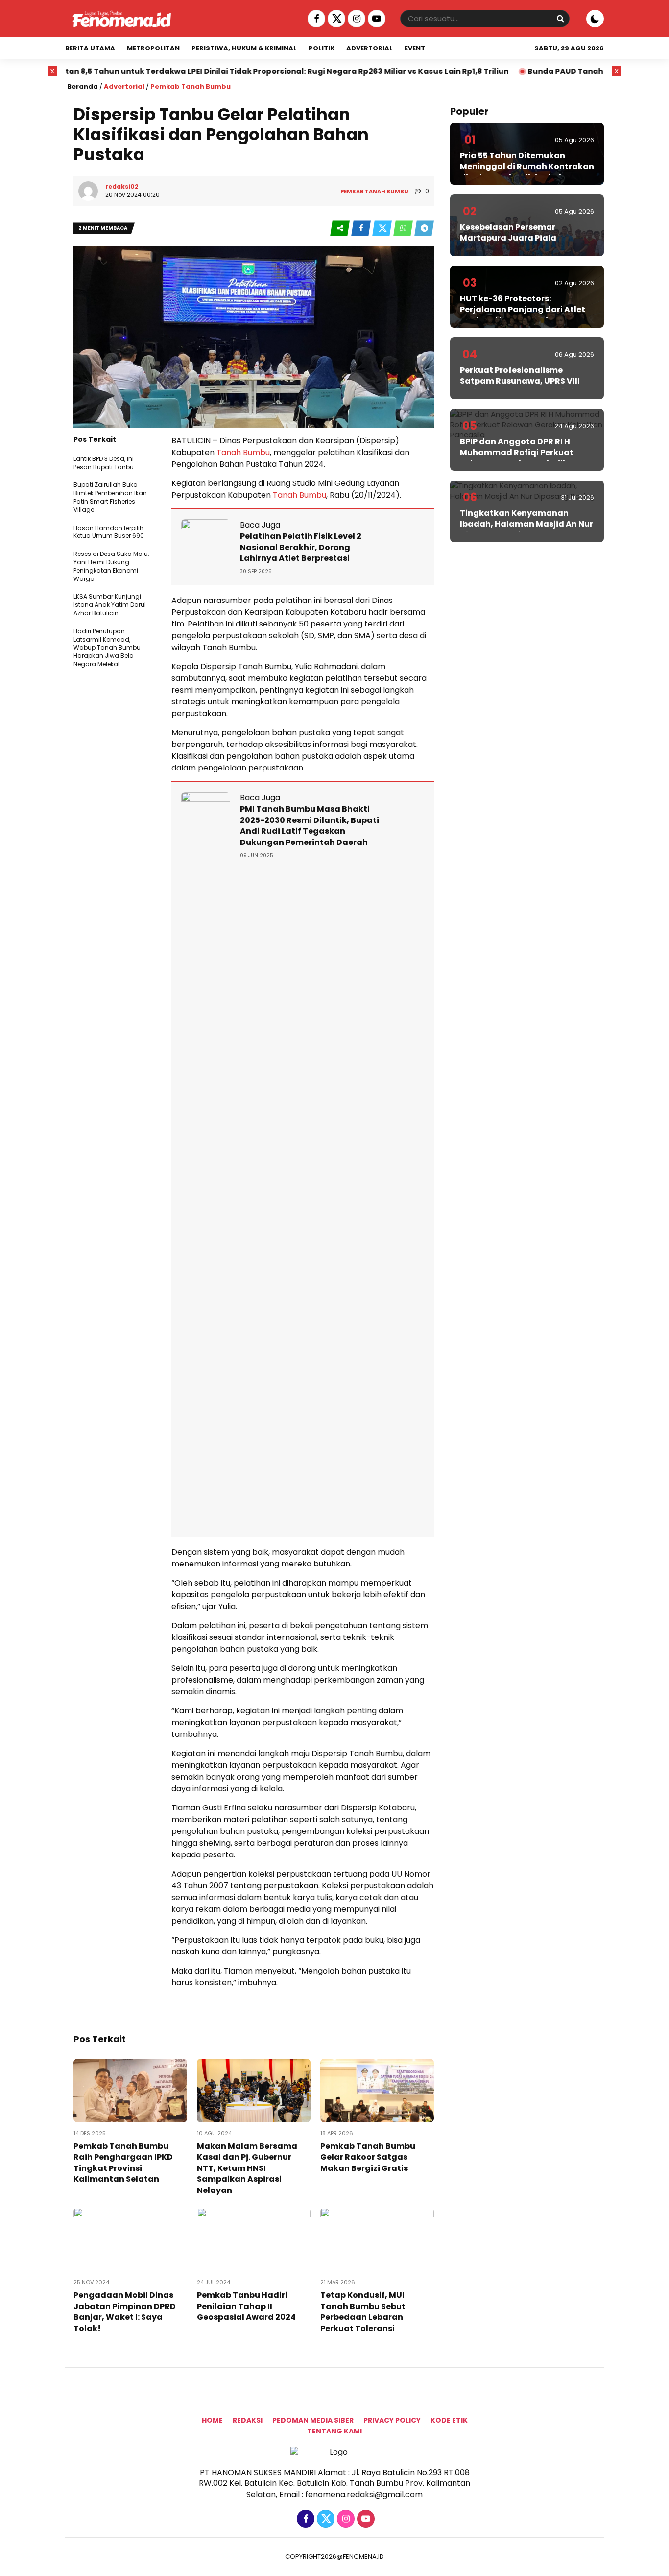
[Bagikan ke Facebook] (362, 229)
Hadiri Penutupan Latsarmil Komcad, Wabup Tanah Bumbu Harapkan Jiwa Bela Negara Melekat (107, 648)
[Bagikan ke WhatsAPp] (404, 229)
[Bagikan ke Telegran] (424, 229)
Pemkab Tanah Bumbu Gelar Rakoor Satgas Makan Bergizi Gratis (368, 2157)
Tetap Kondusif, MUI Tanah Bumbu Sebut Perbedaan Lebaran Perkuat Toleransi (363, 2311)
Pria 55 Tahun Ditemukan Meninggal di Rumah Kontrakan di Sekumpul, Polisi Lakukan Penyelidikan (527, 172)
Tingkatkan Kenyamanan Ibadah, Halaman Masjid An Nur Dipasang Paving (526, 524)
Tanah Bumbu (242, 452)
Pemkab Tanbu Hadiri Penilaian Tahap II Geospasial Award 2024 (246, 2306)
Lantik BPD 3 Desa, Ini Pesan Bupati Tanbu (104, 463)
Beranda (83, 86)
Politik (322, 48)
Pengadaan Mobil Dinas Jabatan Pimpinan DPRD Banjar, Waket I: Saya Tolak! (125, 2311)
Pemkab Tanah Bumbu (191, 86)
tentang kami (334, 2431)
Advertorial (370, 48)
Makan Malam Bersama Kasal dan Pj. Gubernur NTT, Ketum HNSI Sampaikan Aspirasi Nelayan (247, 2168)
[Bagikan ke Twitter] (383, 229)
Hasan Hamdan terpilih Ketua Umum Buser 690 (109, 532)
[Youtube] (375, 19)
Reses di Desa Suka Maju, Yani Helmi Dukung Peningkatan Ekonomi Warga (111, 566)
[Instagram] (355, 19)
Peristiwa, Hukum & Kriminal (244, 48)
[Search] (560, 18)
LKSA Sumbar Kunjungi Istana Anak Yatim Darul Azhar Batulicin (110, 605)
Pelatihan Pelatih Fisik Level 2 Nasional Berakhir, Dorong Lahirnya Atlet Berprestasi (301, 547)
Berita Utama (90, 48)
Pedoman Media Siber (313, 2420)
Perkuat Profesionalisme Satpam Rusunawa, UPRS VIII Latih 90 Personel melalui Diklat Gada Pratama (526, 386)
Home (212, 2420)
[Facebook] (315, 19)
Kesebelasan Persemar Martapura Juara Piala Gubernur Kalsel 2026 (508, 238)
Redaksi (248, 2420)
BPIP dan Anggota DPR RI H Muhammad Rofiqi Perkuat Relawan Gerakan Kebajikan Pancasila (519, 458)
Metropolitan (153, 48)
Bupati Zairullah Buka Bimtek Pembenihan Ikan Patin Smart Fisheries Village (110, 497)
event (415, 48)
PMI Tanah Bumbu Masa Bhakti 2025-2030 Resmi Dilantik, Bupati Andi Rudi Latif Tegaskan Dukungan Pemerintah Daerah (310, 825)
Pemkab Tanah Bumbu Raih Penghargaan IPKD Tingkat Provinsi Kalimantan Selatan (123, 2163)
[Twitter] (335, 19)
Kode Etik (449, 2420)
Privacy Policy (392, 2420)
